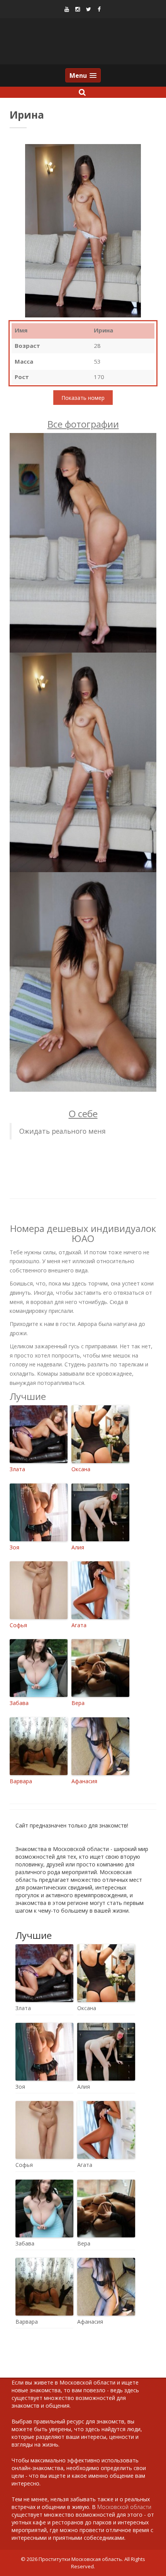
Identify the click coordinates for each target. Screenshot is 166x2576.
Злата (17, 1469)
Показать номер (83, 397)
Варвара (21, 1781)
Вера (78, 1703)
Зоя (14, 1547)
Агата (79, 1625)
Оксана (81, 1469)
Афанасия (84, 1781)
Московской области (124, 2507)
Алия (78, 1547)
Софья (18, 1625)
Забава (19, 1703)
